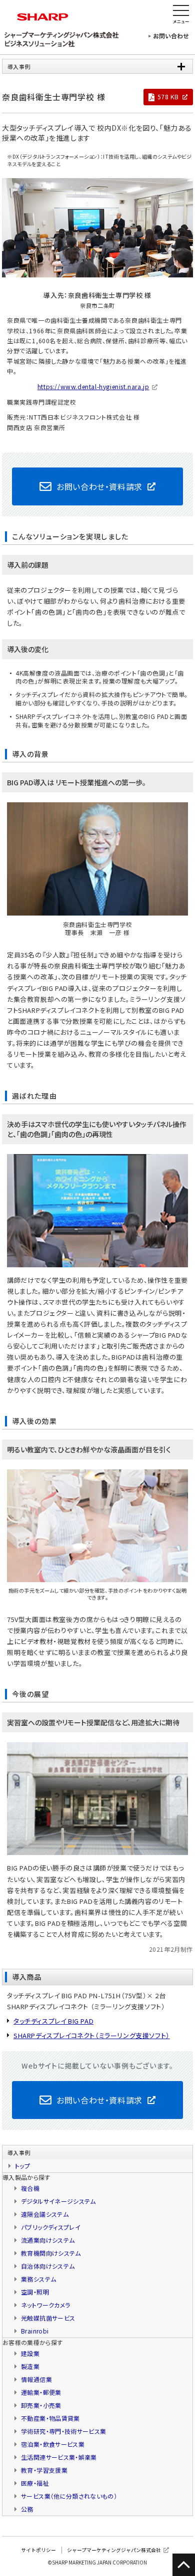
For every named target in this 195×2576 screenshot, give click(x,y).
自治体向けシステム (48, 2266)
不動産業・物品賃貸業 (50, 2418)
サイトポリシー (38, 2550)
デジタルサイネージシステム (58, 2201)
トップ (22, 2166)
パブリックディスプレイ (51, 2227)
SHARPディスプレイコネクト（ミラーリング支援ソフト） (92, 2035)
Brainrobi (35, 2331)
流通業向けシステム (48, 2240)
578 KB (168, 97)
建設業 (30, 2353)
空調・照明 (35, 2292)
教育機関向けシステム (51, 2253)
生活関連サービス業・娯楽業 (59, 2457)
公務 (27, 2509)
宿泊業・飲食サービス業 (53, 2444)
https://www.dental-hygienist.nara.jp (93, 386)
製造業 (30, 2366)
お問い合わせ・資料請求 (99, 486)
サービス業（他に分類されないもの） (69, 2496)
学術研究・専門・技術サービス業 (63, 2431)
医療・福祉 (35, 2483)
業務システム (38, 2279)
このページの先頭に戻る (184, 2565)
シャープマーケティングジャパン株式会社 (114, 2550)
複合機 (30, 2188)
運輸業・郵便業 (41, 2392)
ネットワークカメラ (45, 2305)
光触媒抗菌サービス (48, 2318)
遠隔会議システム (45, 2214)
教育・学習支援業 (44, 2470)
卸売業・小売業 (41, 2405)
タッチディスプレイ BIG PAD (53, 2021)
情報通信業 (36, 2379)
